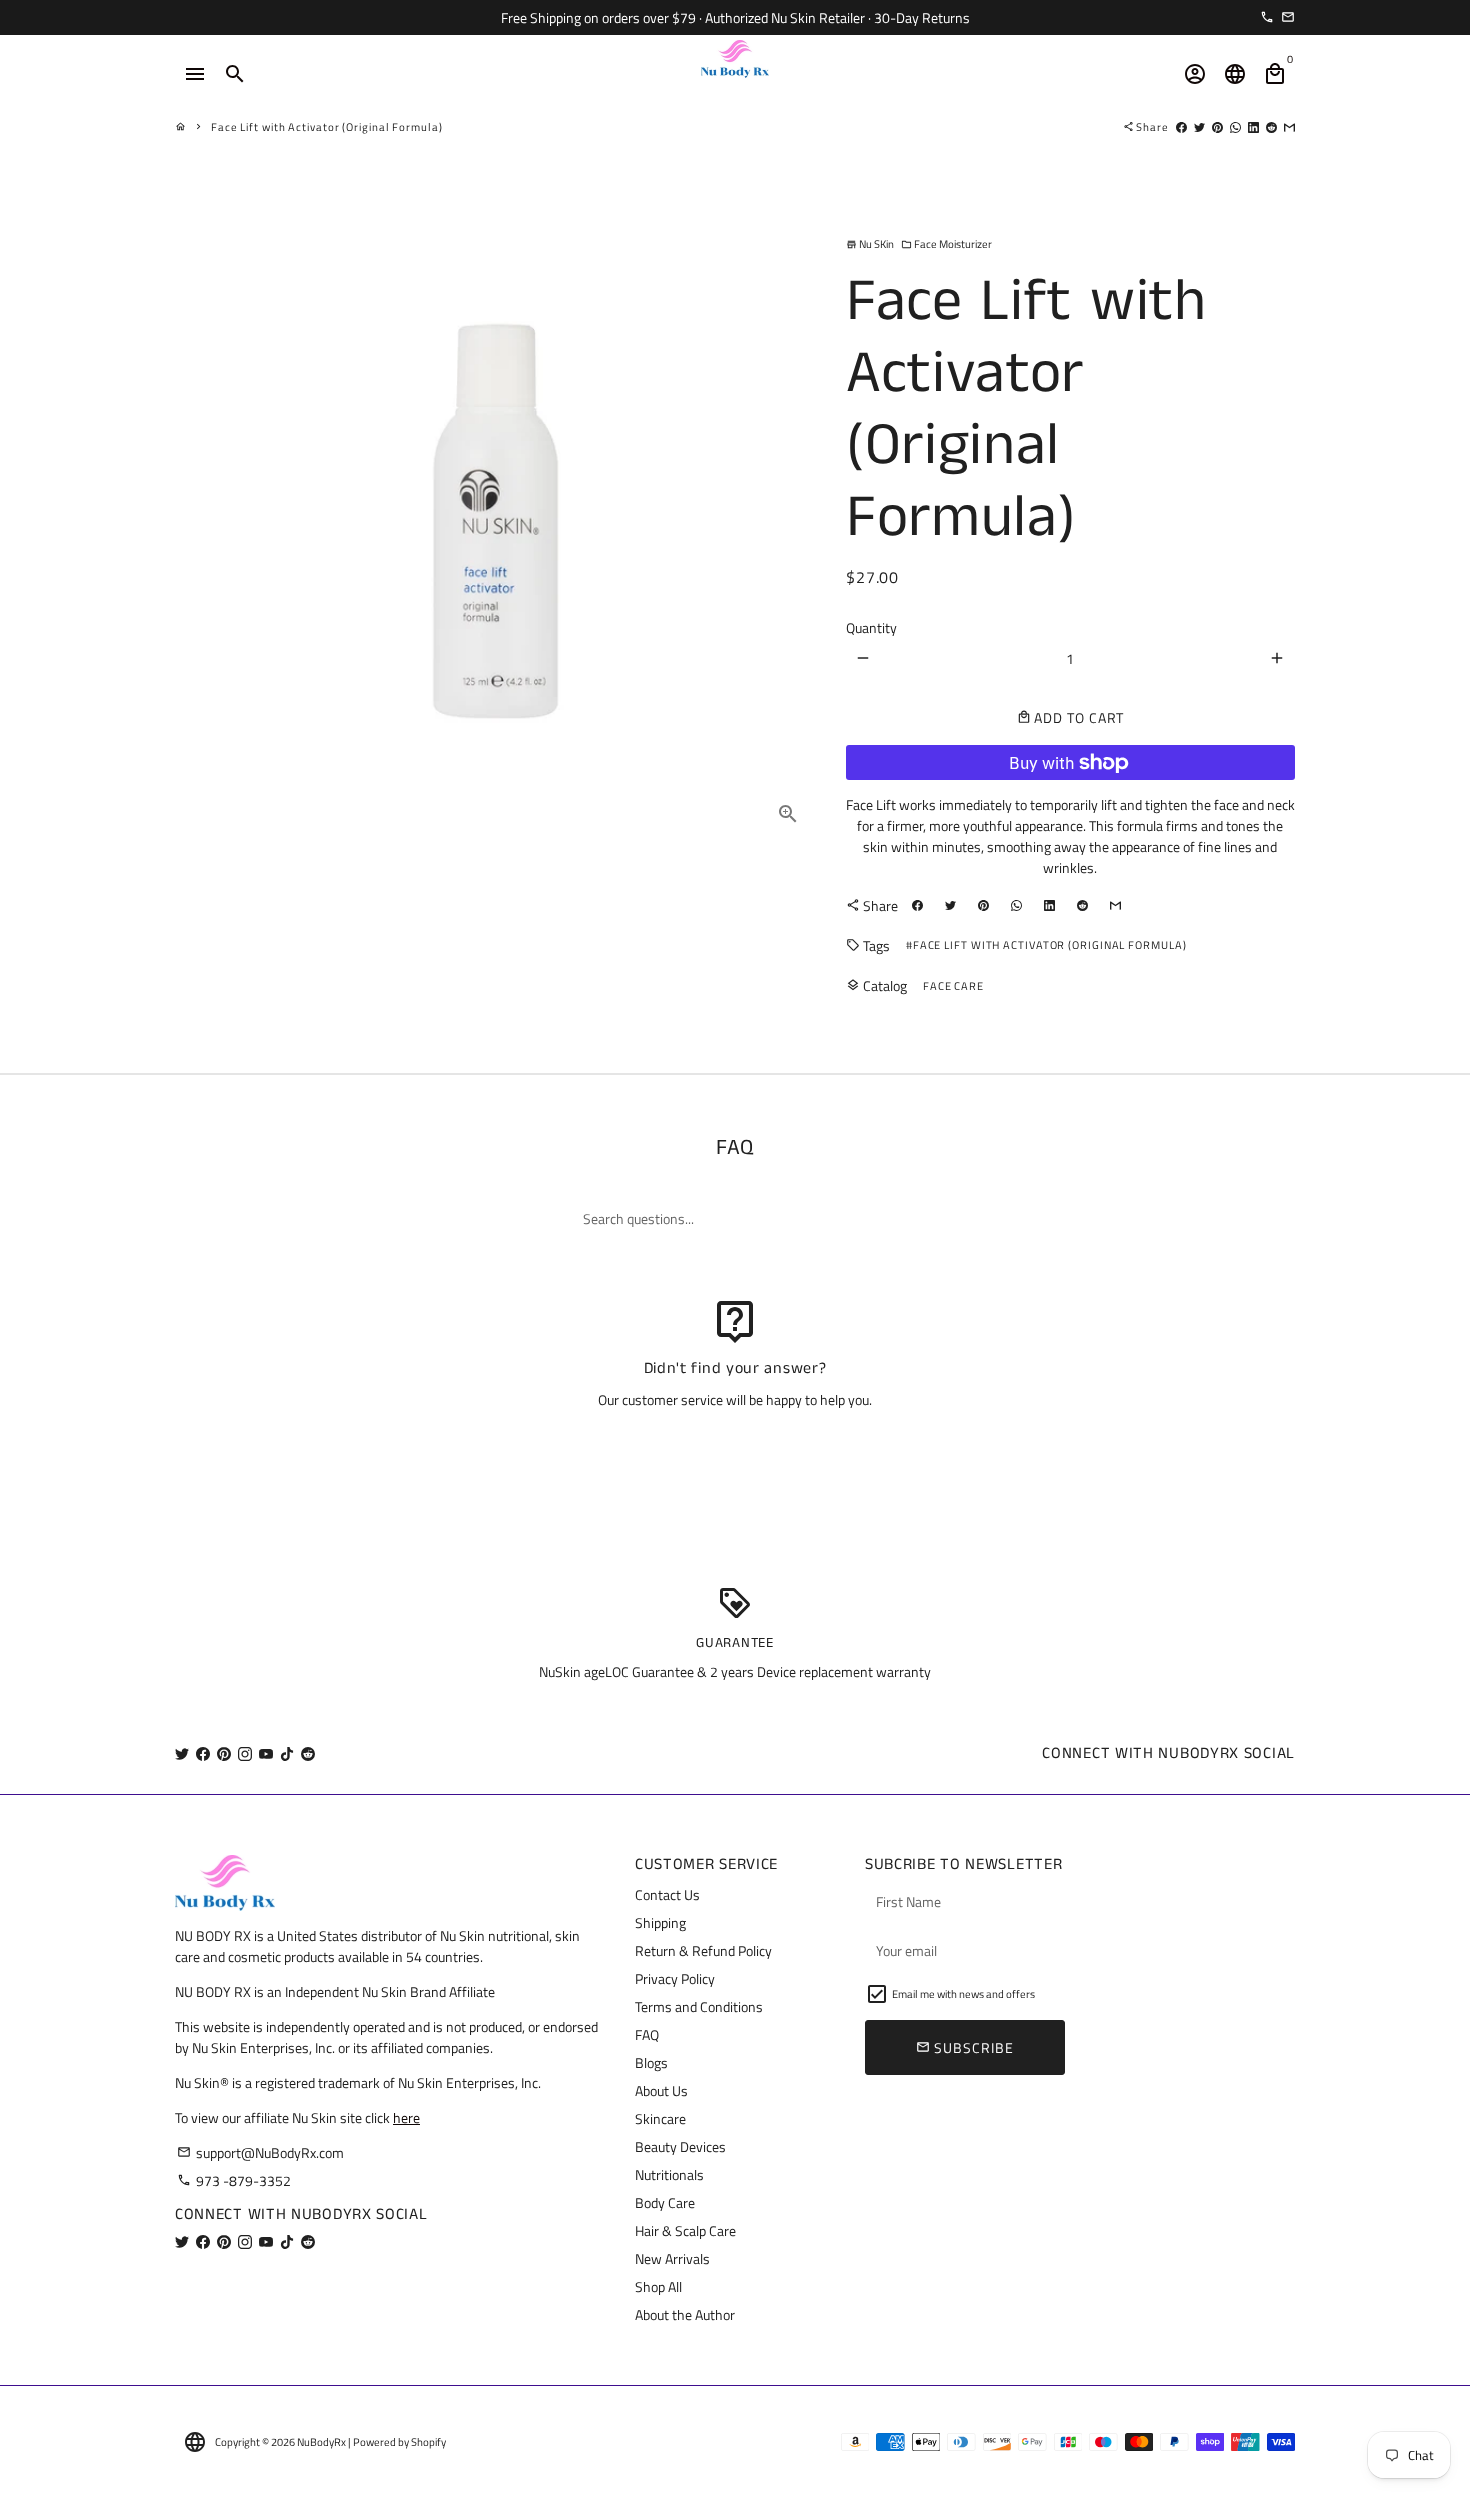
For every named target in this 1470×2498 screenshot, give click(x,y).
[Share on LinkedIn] (1253, 127)
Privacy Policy (675, 1978)
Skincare (660, 2118)
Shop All (658, 2286)
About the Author (685, 2314)
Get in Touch (735, 1451)
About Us (661, 2090)
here (406, 2117)
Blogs (651, 2062)
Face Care (953, 986)
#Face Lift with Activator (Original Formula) (1046, 945)
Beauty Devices (680, 2146)
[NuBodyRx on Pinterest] (224, 1753)
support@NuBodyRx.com (260, 2152)
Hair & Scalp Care (685, 2230)
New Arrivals (672, 2258)
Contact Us (667, 1894)
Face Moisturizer (946, 244)
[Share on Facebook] (1181, 127)
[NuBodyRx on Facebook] (203, 1753)
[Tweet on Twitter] (1199, 127)
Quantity (871, 627)
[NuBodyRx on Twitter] (182, 1753)
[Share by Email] (1289, 127)
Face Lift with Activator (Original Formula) (327, 127)
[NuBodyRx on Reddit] (308, 1753)
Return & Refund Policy (703, 1950)
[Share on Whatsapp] (1235, 127)
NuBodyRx (321, 2442)
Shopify (428, 2442)
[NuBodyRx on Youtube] (266, 1753)
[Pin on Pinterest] (1217, 127)
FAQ (647, 2034)
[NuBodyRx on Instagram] (245, 1753)
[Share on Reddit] (1271, 127)
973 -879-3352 (234, 2180)
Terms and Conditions (699, 2006)
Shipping (660, 1922)
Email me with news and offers (963, 1994)
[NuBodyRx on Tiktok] (287, 1753)
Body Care (665, 2202)
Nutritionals (669, 2174)
